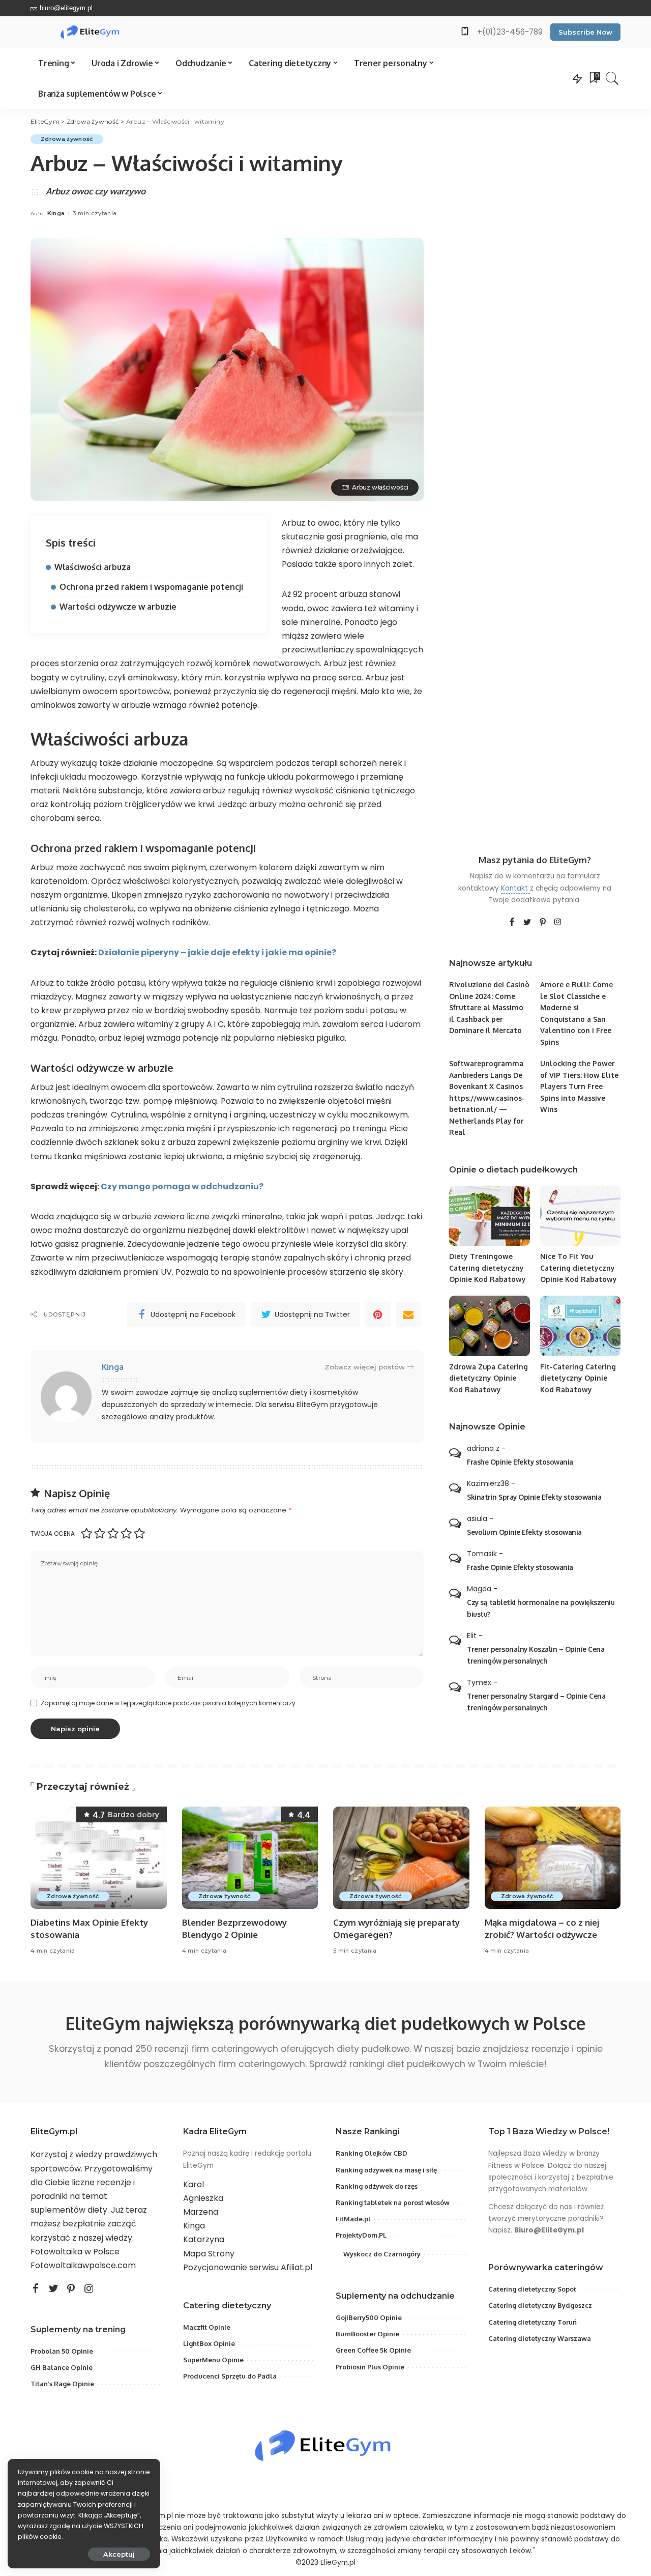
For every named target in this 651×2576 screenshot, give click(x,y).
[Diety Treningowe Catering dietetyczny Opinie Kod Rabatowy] (489, 1216)
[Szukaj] (612, 78)
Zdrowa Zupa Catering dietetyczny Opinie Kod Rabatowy (489, 1378)
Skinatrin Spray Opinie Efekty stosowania (534, 1497)
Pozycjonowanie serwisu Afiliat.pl (248, 2267)
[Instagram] (558, 923)
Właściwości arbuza (93, 567)
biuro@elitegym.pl (66, 8)
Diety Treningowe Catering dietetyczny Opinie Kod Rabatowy (487, 1268)
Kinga (56, 213)
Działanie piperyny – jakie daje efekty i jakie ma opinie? (217, 952)
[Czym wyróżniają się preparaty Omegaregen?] (401, 1858)
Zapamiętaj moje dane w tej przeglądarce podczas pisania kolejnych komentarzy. (169, 1703)
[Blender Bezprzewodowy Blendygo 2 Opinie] (250, 1858)
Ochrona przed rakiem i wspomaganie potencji (151, 587)
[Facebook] (512, 923)
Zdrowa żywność (67, 139)
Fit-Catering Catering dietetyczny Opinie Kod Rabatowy (578, 1378)
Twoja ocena (53, 1534)
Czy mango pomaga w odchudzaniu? (182, 1186)
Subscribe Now (585, 32)
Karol (194, 2184)
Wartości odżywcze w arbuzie (118, 607)
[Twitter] (527, 923)
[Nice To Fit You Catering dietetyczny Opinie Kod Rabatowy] (580, 1216)
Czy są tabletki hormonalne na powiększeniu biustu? (541, 1608)
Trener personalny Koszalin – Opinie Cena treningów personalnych (536, 1655)
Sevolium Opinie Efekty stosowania (524, 1532)
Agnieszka (203, 2198)
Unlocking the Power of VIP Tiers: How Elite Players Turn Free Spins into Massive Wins (579, 1086)
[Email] (408, 1314)
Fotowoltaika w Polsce (75, 2252)
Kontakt (515, 888)
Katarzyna (204, 2239)
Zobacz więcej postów (365, 1367)
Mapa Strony (209, 2254)
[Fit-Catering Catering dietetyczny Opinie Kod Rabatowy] (580, 1326)
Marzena (201, 2212)
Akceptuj (119, 2554)
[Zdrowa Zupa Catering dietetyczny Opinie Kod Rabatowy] (489, 1326)
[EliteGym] (91, 32)
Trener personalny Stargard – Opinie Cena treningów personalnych (536, 1702)
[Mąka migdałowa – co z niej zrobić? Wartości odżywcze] (553, 1858)
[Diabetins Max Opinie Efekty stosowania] (99, 1858)
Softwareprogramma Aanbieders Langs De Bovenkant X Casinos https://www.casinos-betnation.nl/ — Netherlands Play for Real (487, 1098)
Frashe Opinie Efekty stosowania (520, 1462)
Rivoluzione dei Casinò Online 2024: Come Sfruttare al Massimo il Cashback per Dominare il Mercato (489, 1007)
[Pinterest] (378, 1314)
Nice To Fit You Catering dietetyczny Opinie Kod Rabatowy (579, 1268)
